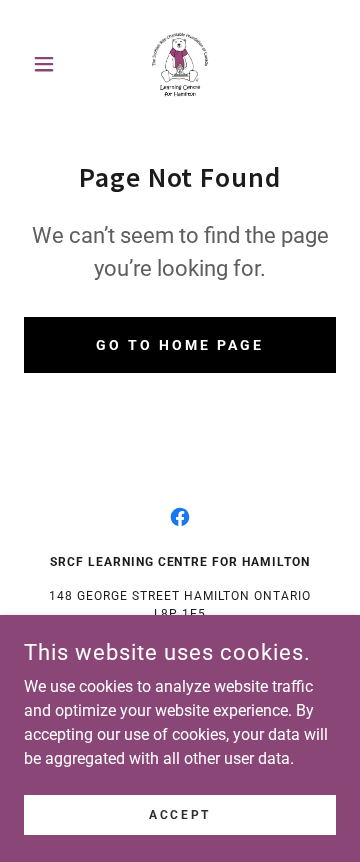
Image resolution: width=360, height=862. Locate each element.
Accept (179, 814)
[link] (180, 64)
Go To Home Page (180, 345)
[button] (47, 64)
